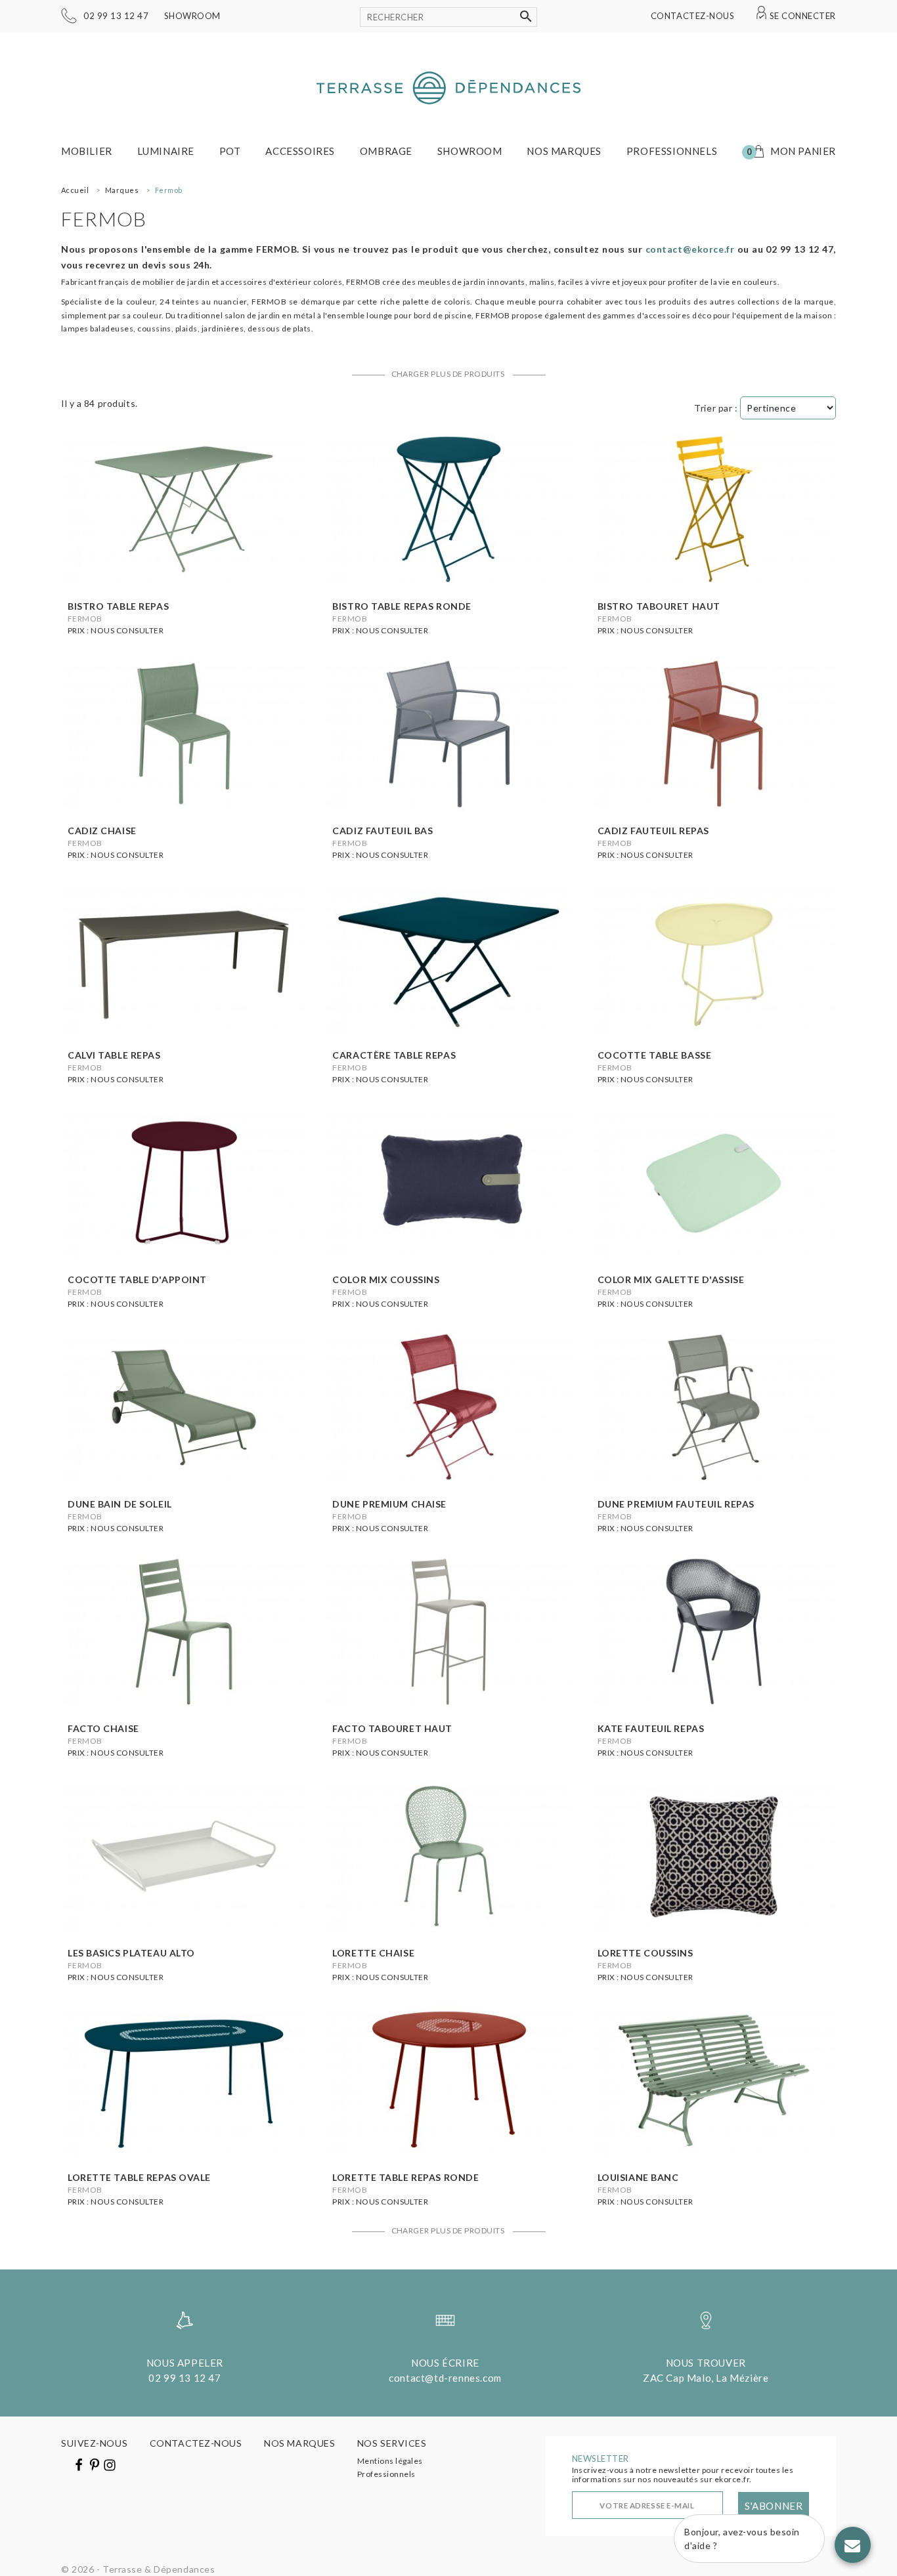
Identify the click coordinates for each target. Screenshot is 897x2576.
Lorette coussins (645, 1953)
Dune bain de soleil (120, 1504)
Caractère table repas (394, 1055)
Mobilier (87, 151)
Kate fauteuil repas (651, 1728)
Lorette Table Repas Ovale (139, 2177)
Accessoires (300, 151)
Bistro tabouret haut (659, 606)
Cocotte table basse (655, 1055)
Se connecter (803, 16)
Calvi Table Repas (114, 1055)
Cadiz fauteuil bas (383, 831)
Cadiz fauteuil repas (653, 831)
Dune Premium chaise (389, 1504)
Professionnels (672, 151)
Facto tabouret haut (392, 1728)
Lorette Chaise (373, 1953)
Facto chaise (103, 1728)
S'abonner (774, 2506)
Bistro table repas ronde (402, 606)
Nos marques (564, 151)
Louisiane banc (638, 2177)
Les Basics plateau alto (131, 1953)
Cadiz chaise (102, 831)
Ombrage (386, 151)
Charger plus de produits (449, 374)
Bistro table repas (118, 606)
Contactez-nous (692, 16)
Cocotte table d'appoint (137, 1279)
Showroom (192, 16)
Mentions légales (390, 2461)
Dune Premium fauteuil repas (676, 1504)
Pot (230, 151)
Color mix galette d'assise (671, 1279)
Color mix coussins (386, 1279)
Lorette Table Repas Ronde (405, 2177)
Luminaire (166, 151)
